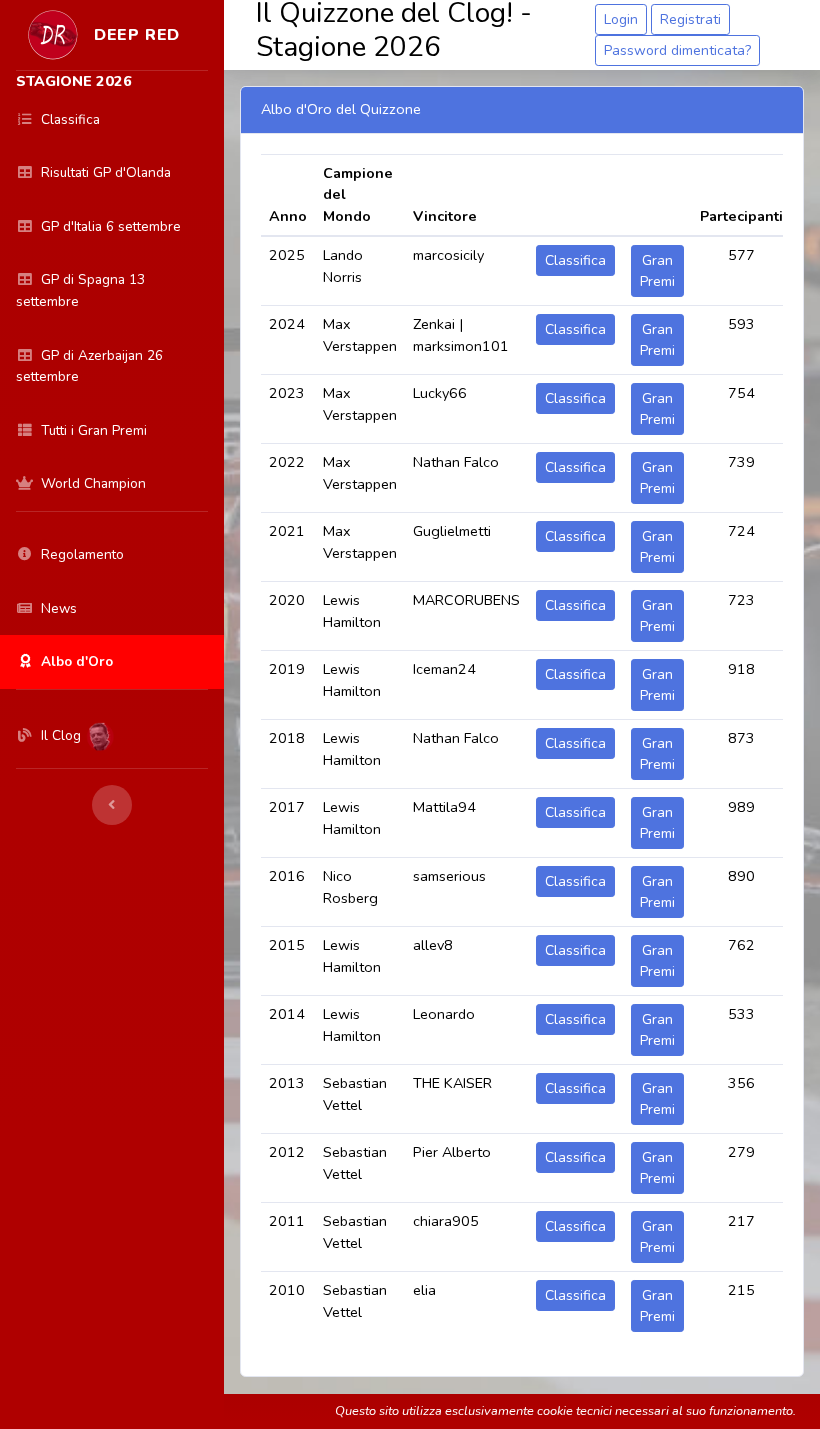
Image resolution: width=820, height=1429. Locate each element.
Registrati (690, 19)
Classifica (575, 260)
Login (621, 19)
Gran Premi (657, 271)
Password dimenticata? (677, 50)
